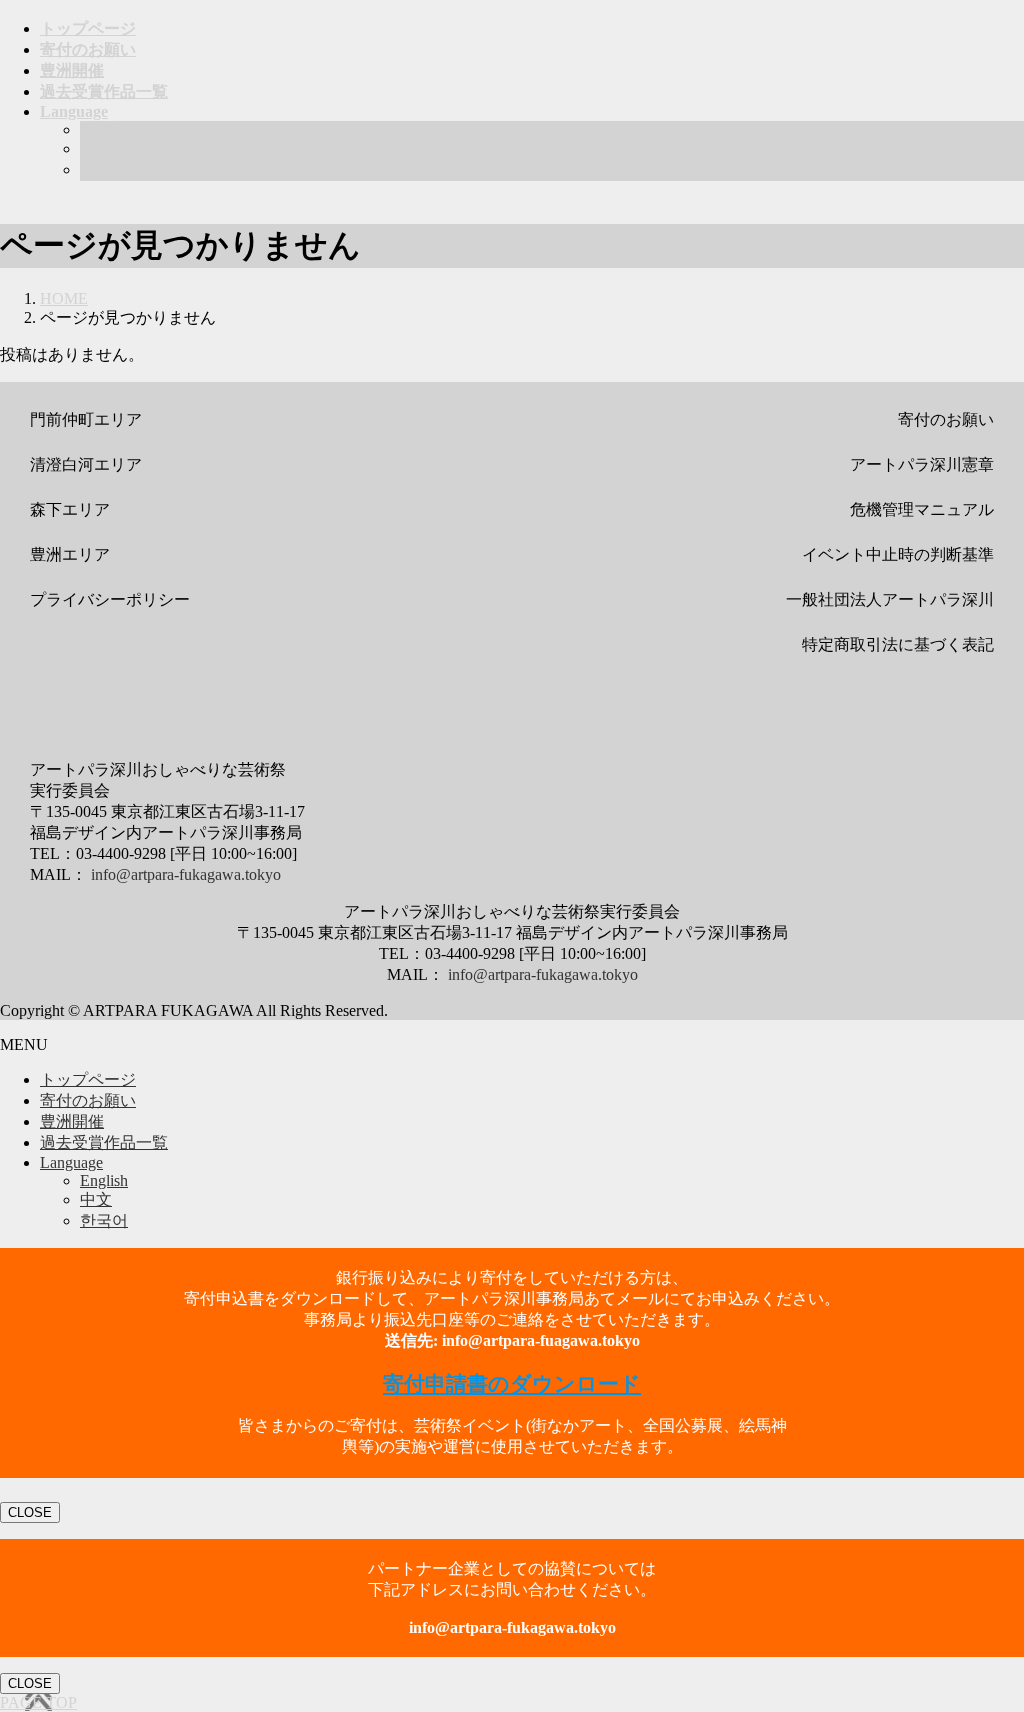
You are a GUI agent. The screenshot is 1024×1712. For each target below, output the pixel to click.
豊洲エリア (70, 554)
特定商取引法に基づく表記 (898, 644)
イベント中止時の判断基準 (898, 554)
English (104, 129)
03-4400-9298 (121, 853)
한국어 (104, 169)
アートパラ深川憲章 (922, 464)
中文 (96, 148)
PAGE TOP (38, 1702)
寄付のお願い (946, 419)
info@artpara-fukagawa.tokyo (186, 874)
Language (71, 1162)
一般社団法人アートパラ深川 (890, 599)
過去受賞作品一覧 (104, 1142)
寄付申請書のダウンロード (512, 1384)
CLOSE (30, 1512)
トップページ (88, 1079)
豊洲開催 (72, 1121)
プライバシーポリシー (110, 599)
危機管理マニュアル (922, 509)
